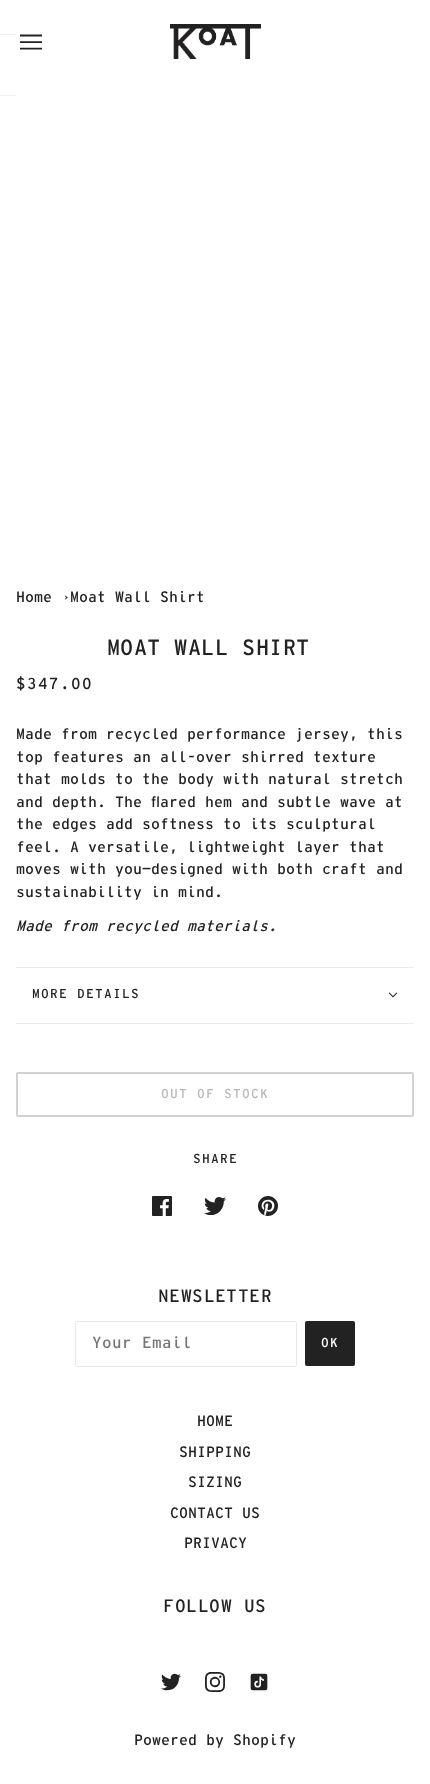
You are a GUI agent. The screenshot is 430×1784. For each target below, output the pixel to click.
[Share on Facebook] (162, 1206)
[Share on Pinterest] (268, 1206)
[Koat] (235, 41)
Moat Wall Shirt (142, 597)
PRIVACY (215, 1543)
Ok (330, 1343)
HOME (215, 1421)
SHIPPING (215, 1452)
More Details (86, 994)
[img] (171, 1682)
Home (34, 597)
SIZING (215, 1482)
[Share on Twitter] (215, 1206)
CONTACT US (215, 1513)
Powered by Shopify (215, 1740)
